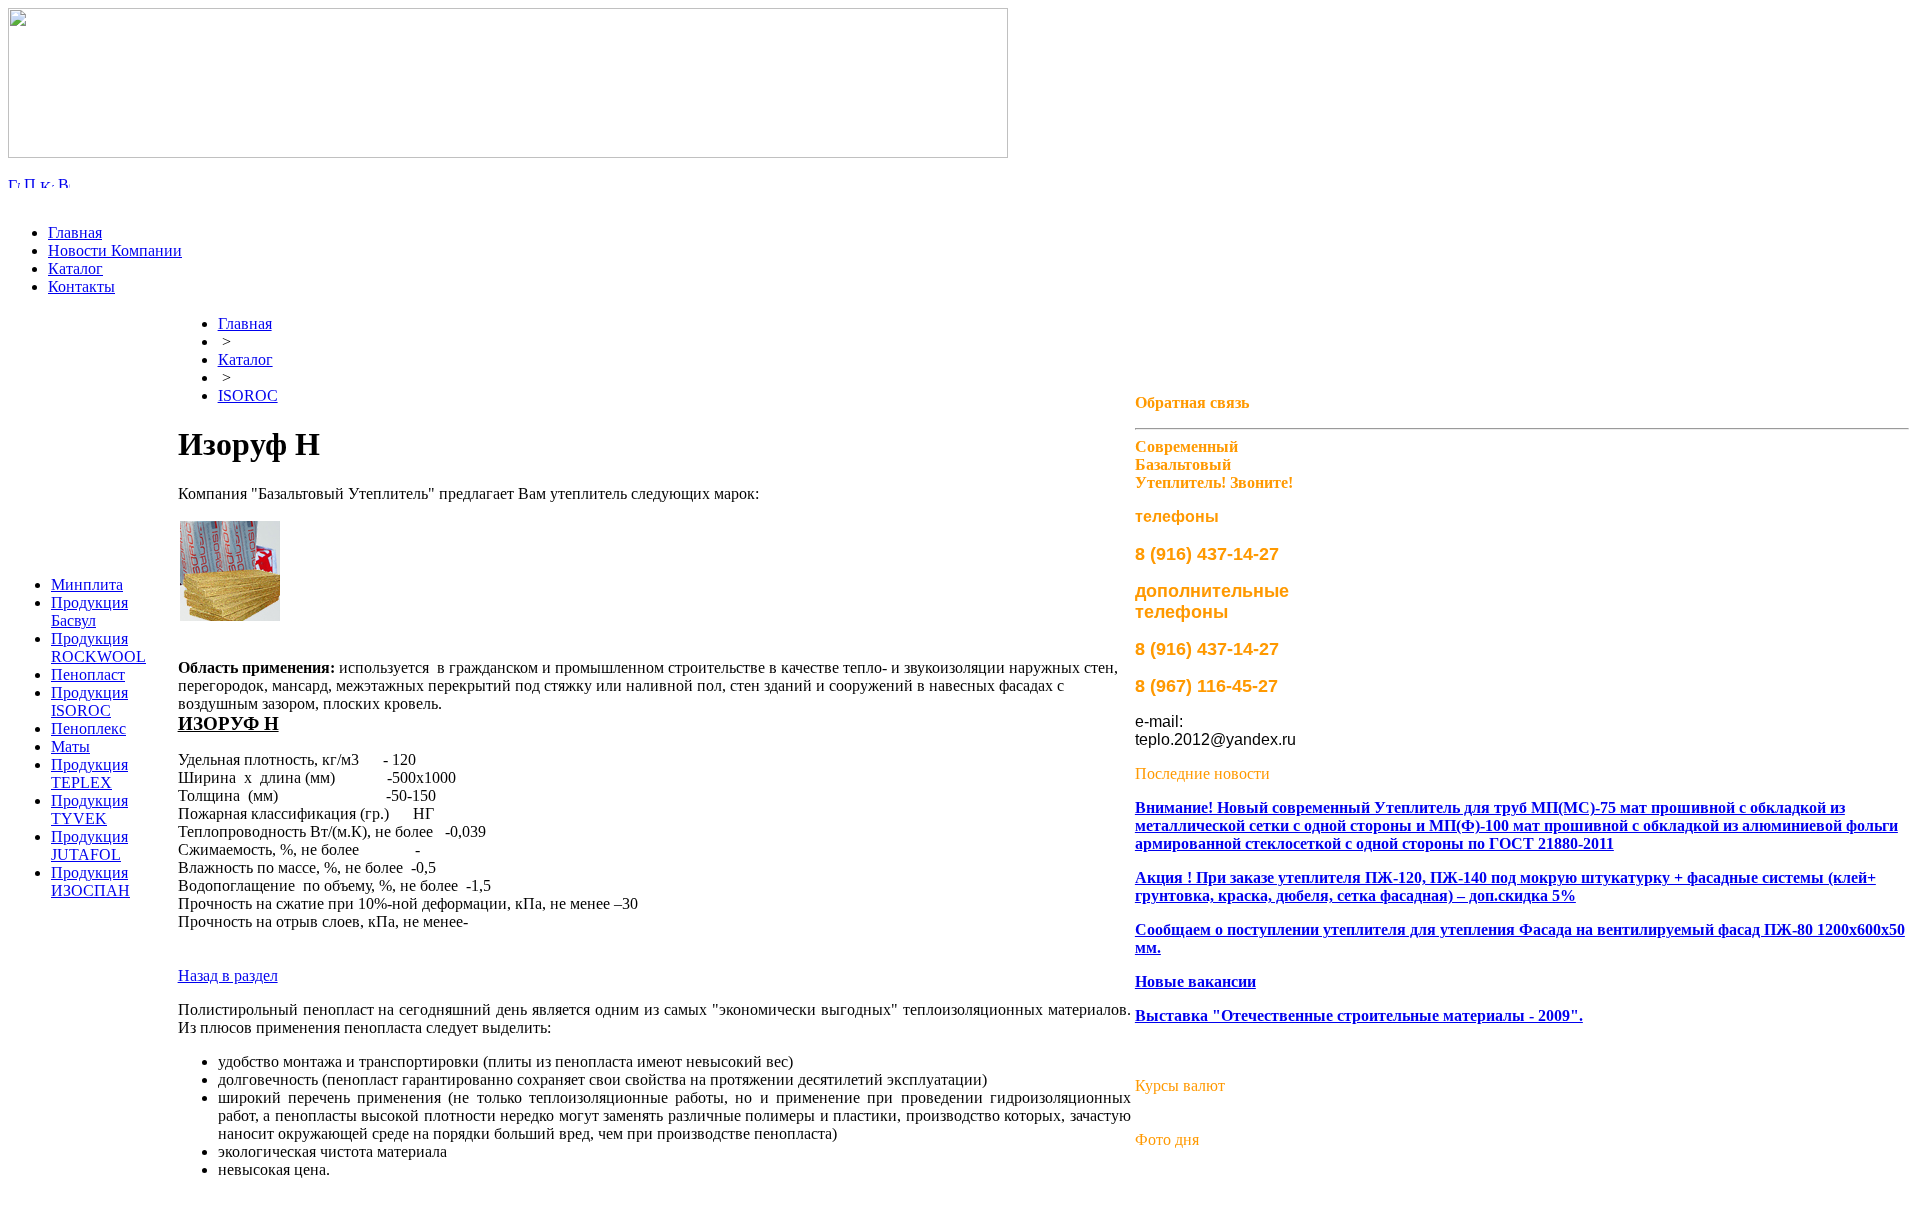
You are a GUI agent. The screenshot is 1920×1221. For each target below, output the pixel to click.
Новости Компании (115, 250)
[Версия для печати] (64, 182)
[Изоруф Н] (230, 571)
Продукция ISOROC (89, 701)
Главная (75, 232)
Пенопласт (88, 674)
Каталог (75, 268)
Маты (70, 746)
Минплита (87, 584)
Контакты (81, 286)
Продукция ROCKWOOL (98, 647)
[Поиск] (30, 182)
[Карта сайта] (47, 182)
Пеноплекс (88, 728)
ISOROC (248, 395)
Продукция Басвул (89, 611)
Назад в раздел (228, 975)
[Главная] (14, 182)
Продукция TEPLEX (89, 773)
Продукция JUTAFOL (89, 845)
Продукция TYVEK (89, 809)
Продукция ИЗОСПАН (90, 881)
